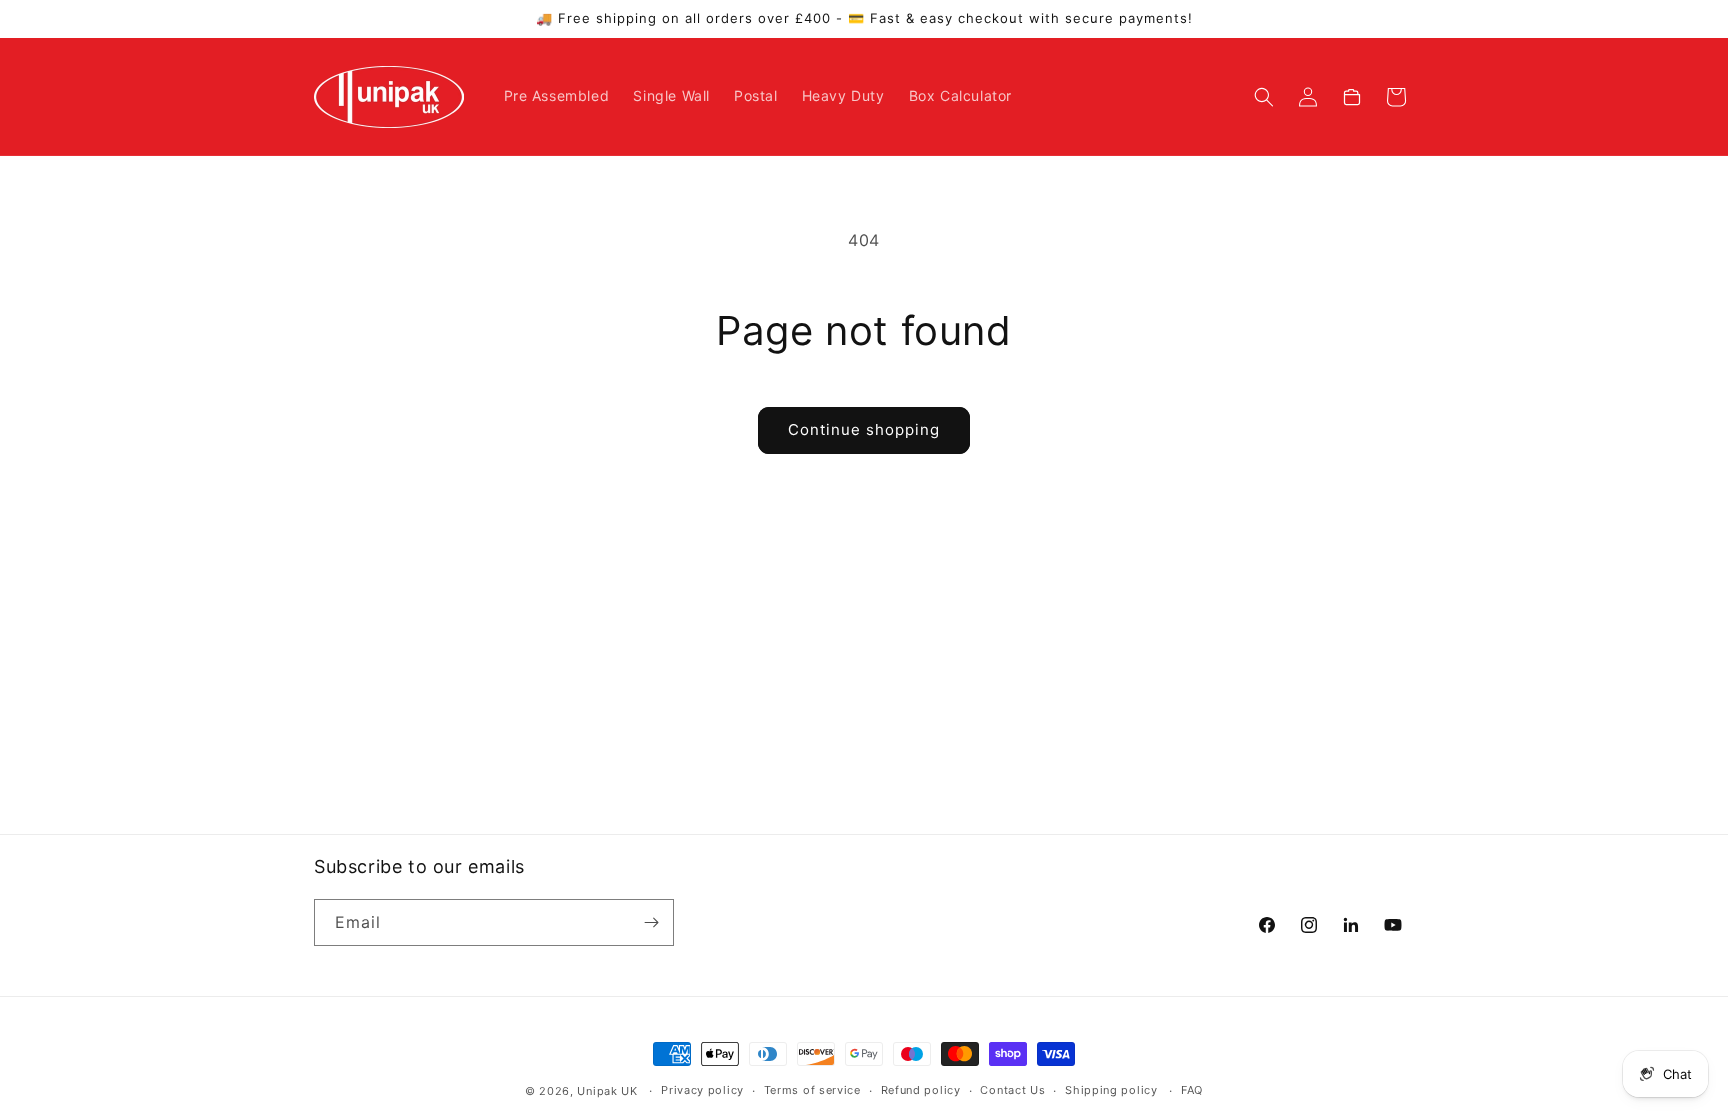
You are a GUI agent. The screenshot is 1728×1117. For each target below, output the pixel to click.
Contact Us (1012, 1090)
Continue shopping (864, 429)
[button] (1264, 97)
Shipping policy (1111, 1090)
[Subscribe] (651, 922)
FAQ (1192, 1090)
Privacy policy (702, 1090)
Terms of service (812, 1090)
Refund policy (921, 1090)
